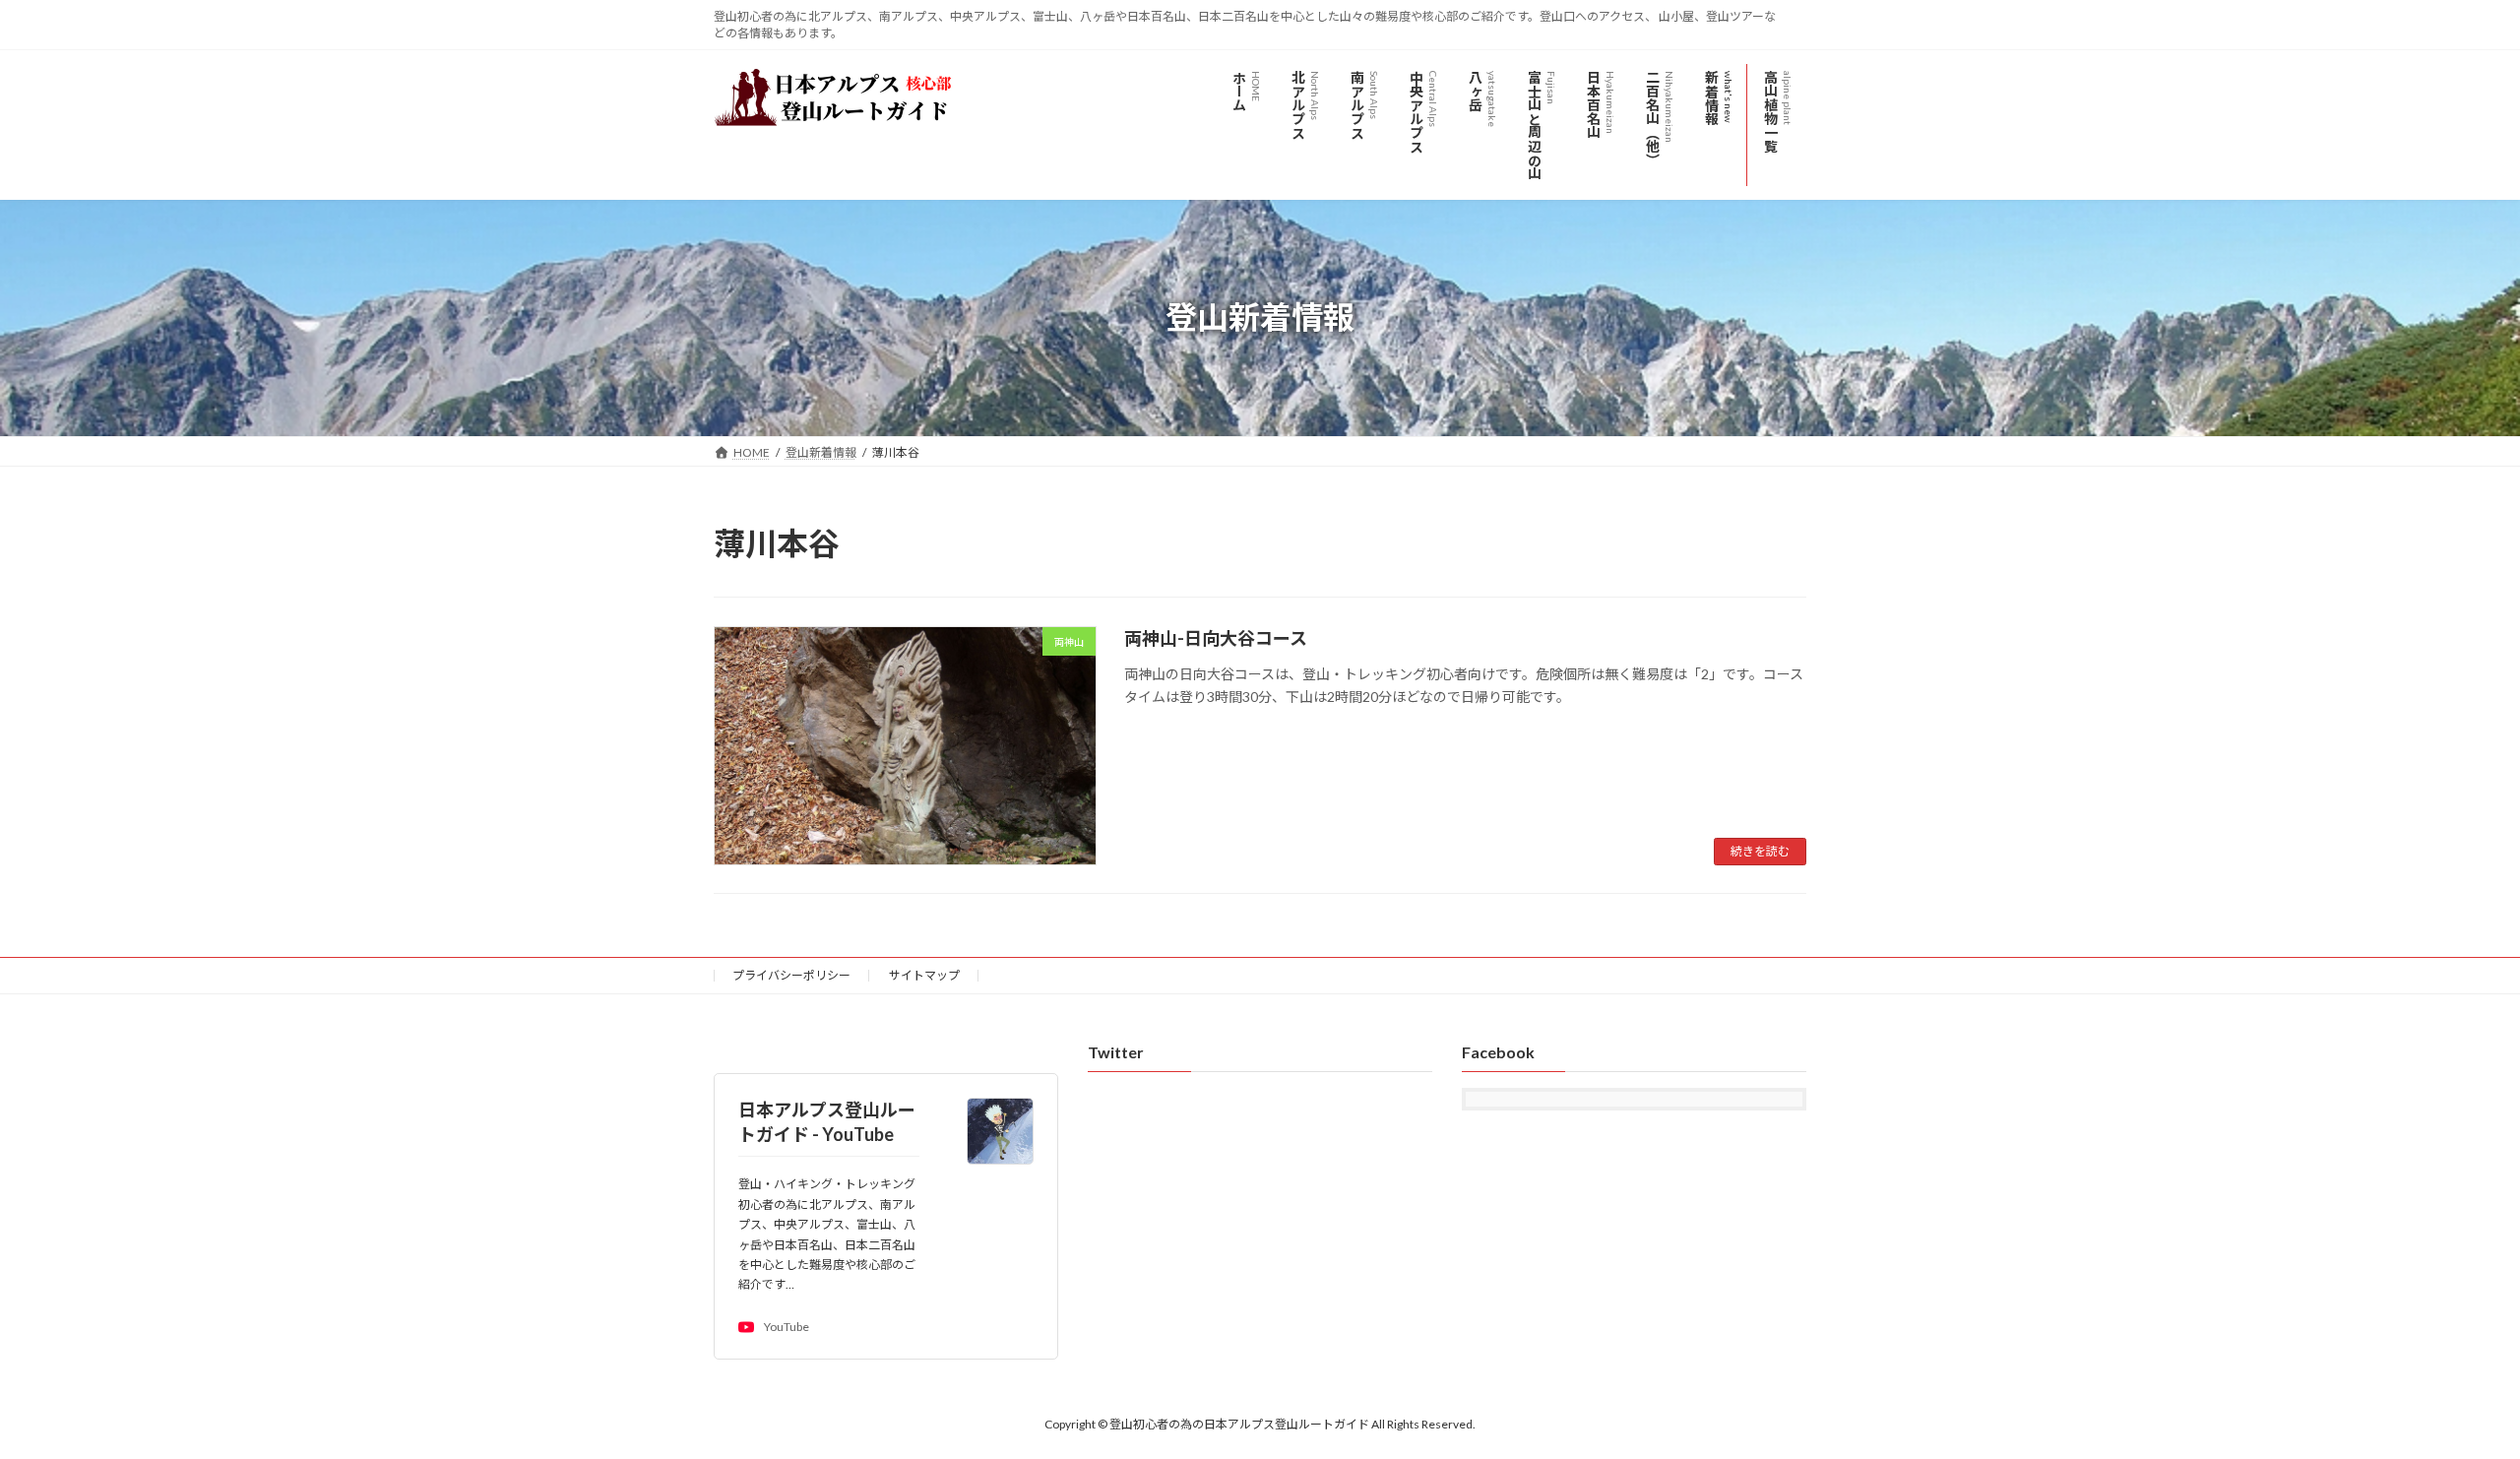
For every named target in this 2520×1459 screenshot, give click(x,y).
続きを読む (1760, 851)
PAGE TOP (2447, 1397)
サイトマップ (924, 975)
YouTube (787, 1328)
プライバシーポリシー (791, 975)
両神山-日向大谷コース (1216, 638)
